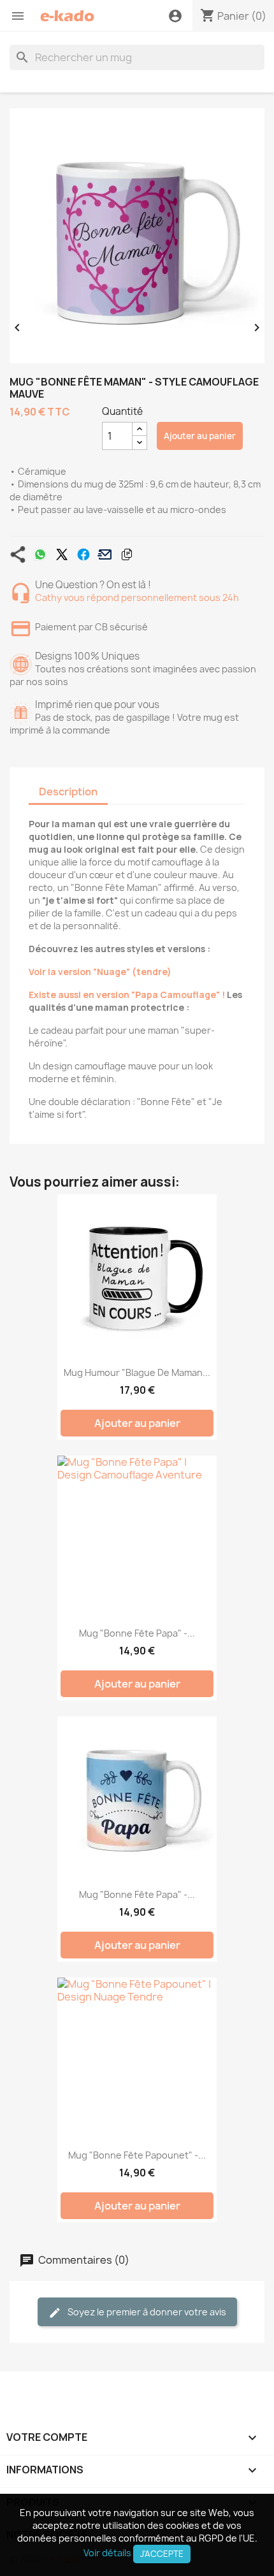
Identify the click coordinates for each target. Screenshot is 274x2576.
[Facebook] (83, 554)
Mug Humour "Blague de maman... (137, 1372)
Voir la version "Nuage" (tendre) (100, 972)
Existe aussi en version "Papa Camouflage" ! (127, 995)
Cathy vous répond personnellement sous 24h (137, 597)
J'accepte (162, 2554)
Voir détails (107, 2553)
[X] (62, 554)
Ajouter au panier (200, 436)
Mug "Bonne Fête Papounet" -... (137, 2155)
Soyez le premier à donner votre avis (146, 2312)
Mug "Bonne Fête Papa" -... (137, 1633)
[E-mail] (105, 554)
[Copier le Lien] (127, 554)
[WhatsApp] (40, 554)
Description (68, 792)
